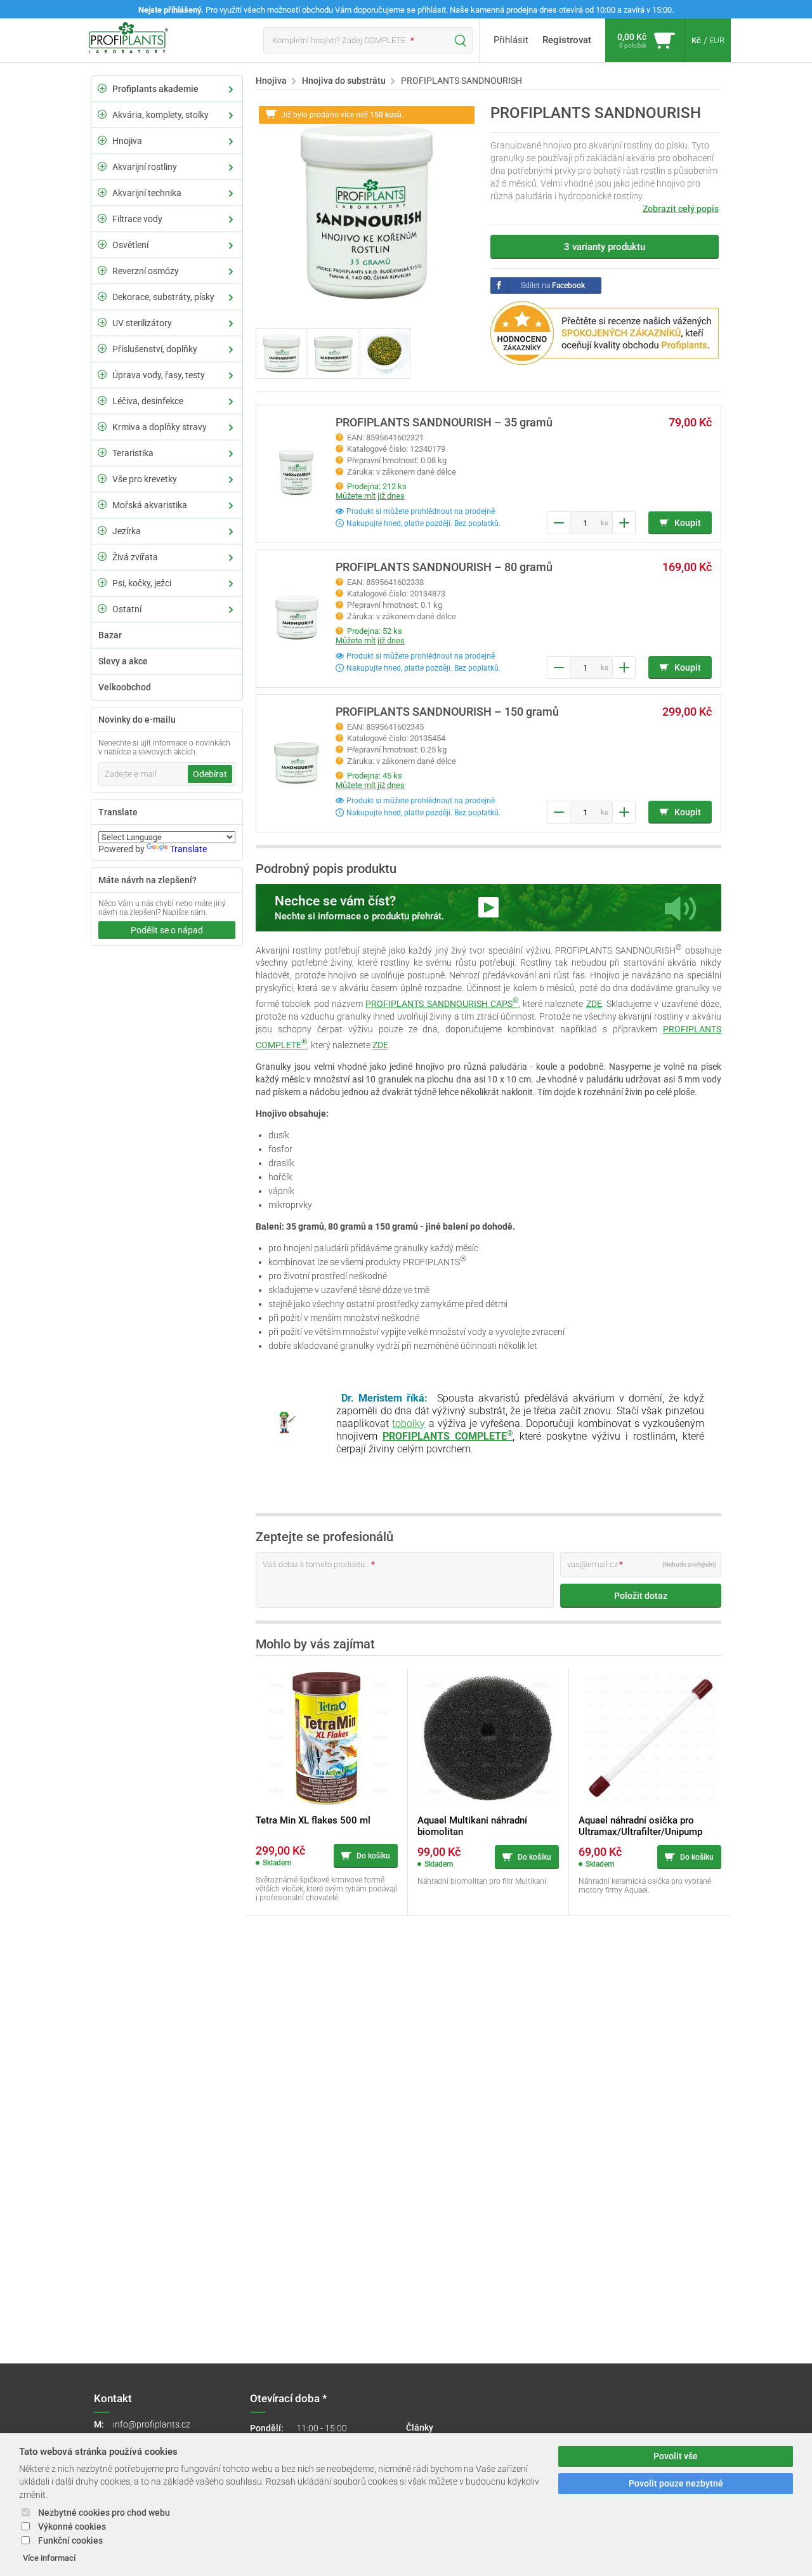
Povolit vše (676, 2456)
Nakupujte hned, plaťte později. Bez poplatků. (422, 523)
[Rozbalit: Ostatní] (102, 608)
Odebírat (210, 774)
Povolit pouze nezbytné (676, 2484)
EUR (717, 40)
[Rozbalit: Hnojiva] (102, 140)
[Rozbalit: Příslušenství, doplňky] (102, 348)
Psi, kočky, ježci (142, 583)
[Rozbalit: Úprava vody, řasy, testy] (102, 374)
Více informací (49, 2558)
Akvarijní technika (147, 193)
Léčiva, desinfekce (148, 401)
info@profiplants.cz (152, 2424)
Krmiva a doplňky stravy (160, 427)
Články (420, 2428)
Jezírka (127, 531)
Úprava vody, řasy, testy (159, 375)
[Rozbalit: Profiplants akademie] (102, 88)
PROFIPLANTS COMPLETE (448, 1436)
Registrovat (567, 40)
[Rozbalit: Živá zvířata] (102, 556)
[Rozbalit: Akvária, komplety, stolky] (102, 114)
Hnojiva (127, 141)
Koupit (688, 523)
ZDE (594, 1004)
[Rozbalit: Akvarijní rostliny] (102, 166)
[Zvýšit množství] (624, 523)
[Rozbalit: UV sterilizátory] (102, 322)
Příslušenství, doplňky (155, 349)
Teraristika (133, 453)
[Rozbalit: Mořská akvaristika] (102, 504)
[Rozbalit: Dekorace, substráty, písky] (102, 296)
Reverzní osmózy (146, 271)
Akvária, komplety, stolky (160, 115)
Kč (696, 40)
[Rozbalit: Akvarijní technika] (102, 192)
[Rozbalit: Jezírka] (102, 530)
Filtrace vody (137, 219)
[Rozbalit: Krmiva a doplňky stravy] (102, 426)
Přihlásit (511, 40)
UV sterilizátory (142, 323)
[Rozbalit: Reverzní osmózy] (102, 270)
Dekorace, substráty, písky (163, 297)
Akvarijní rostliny (145, 167)
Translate (188, 849)
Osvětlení (130, 245)
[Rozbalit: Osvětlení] (102, 244)
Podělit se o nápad (167, 930)
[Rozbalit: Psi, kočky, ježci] (102, 582)
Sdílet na (553, 286)
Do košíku (373, 1856)
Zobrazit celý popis (681, 209)
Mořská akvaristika (150, 505)
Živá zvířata (135, 557)
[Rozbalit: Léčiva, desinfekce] (102, 400)
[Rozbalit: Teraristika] (102, 452)
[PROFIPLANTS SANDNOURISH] (367, 214)
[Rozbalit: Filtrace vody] (102, 218)
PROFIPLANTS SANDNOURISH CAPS (442, 1004)
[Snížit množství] (558, 523)
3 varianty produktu (605, 247)
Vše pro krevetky (145, 479)
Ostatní (127, 609)
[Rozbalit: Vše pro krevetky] (102, 478)
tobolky (409, 1423)
